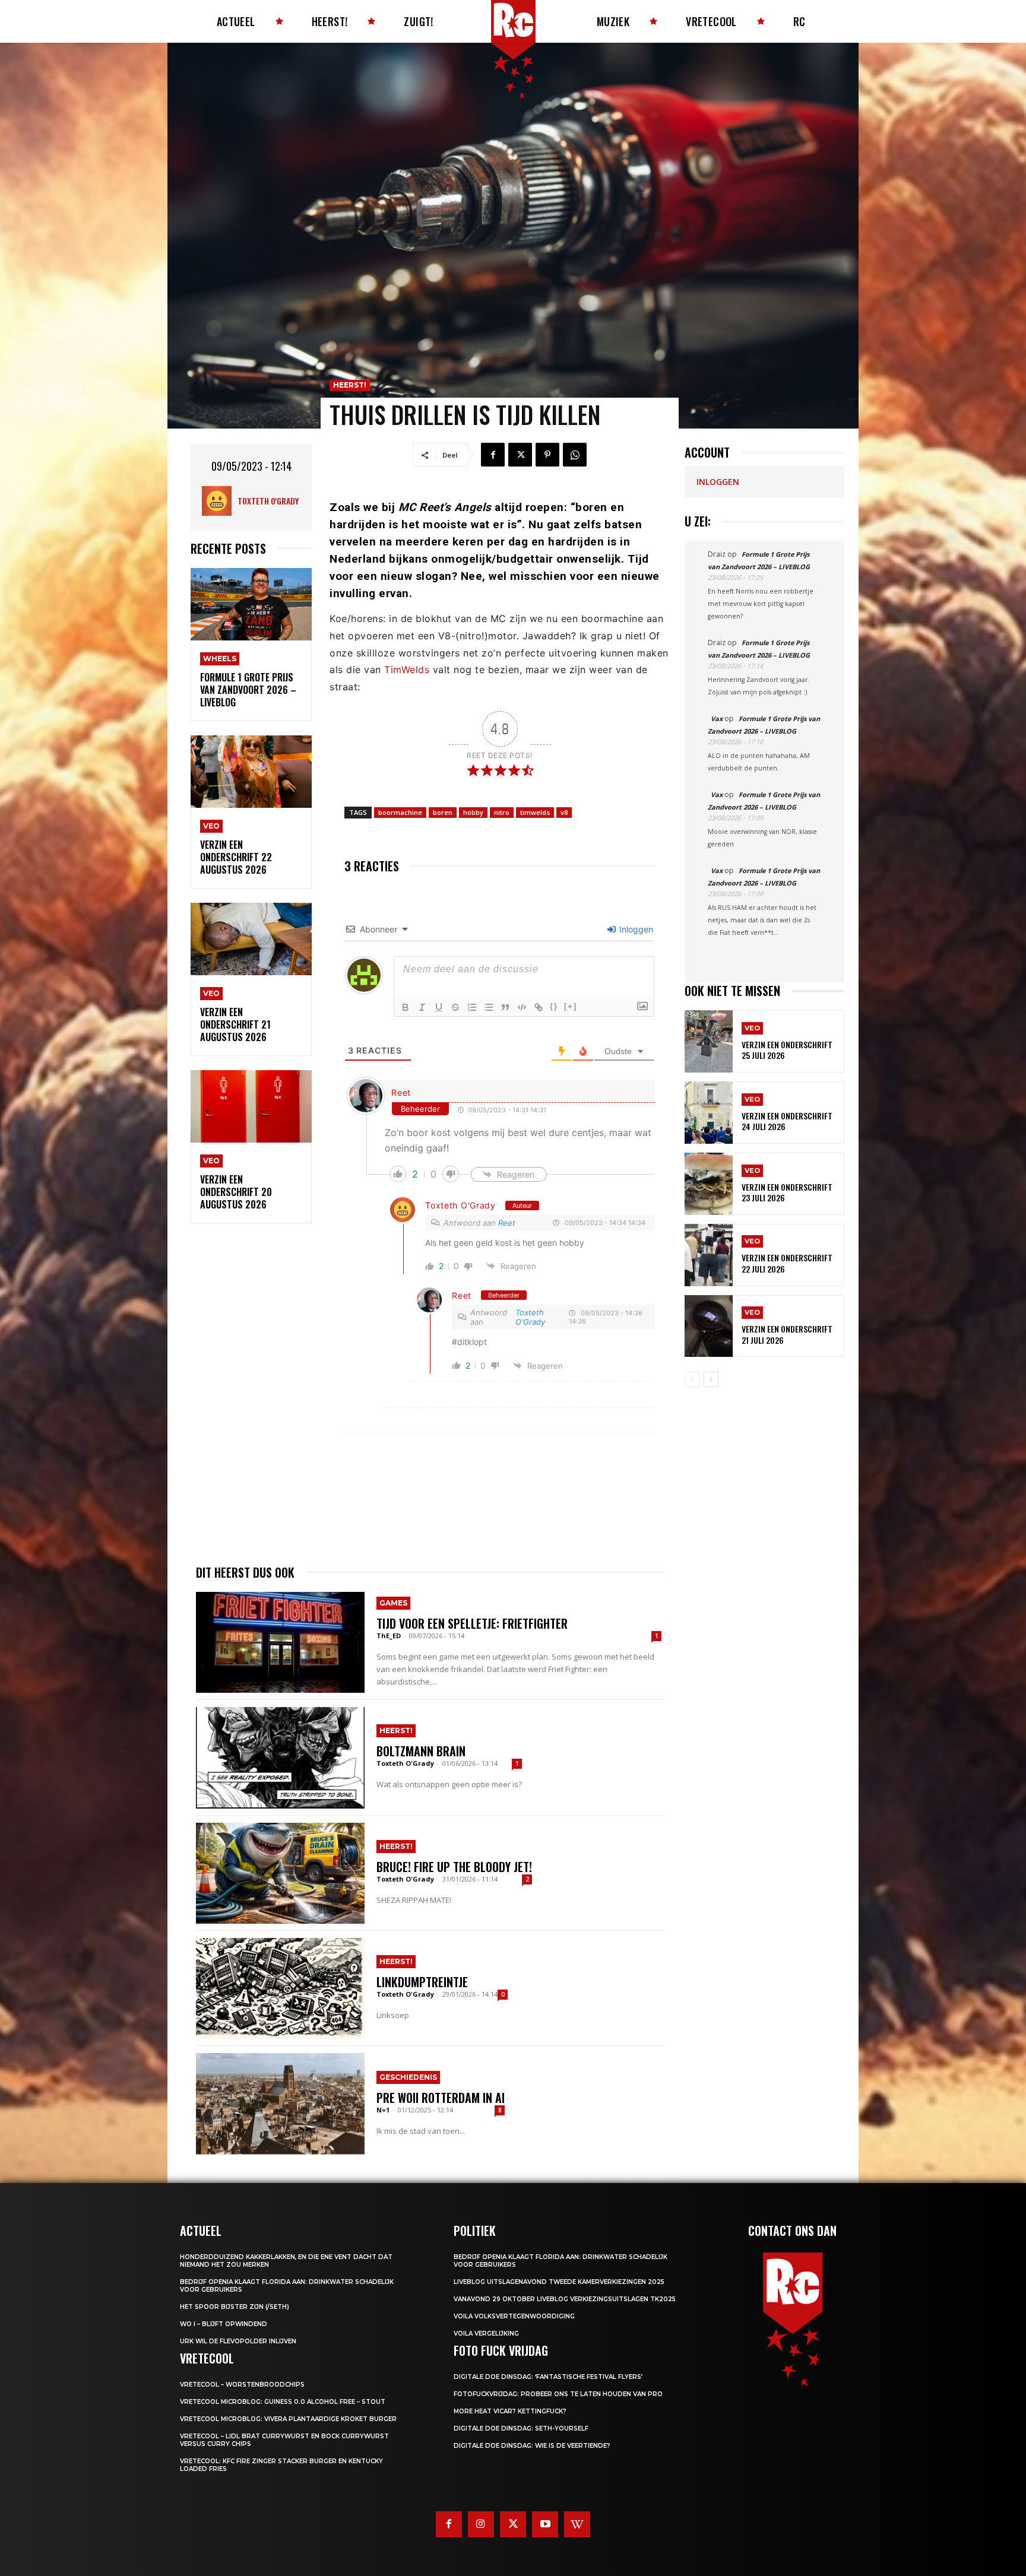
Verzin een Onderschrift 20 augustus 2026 (236, 1192)
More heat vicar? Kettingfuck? (510, 2411)
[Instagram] (481, 2524)
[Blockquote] (505, 1007)
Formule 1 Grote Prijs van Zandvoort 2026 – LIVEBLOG (248, 690)
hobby (473, 812)
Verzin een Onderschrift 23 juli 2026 (787, 1192)
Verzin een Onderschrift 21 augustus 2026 (235, 1024)
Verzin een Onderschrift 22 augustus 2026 (236, 857)
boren (443, 812)
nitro (502, 812)
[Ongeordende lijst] (489, 1007)
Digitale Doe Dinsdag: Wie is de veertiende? (532, 2446)
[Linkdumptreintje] (280, 1988)
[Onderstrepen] (439, 1007)
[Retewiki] (577, 2524)
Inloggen (635, 929)
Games (393, 1603)
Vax (717, 718)
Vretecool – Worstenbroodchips (242, 2385)
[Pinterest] (547, 455)
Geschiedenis (408, 2077)
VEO (211, 826)
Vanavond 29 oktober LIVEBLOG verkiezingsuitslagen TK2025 (565, 2299)
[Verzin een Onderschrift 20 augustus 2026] (251, 1107)
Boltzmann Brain (421, 1751)
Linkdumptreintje (422, 1982)
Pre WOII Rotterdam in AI (441, 2098)
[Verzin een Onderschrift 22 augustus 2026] (251, 772)
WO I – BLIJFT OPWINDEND (224, 2324)
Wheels (220, 659)
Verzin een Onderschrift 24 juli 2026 (787, 1121)
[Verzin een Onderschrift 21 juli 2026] (709, 1326)
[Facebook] (493, 455)
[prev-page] (692, 1379)
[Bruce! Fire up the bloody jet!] (280, 1873)
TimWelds (407, 670)
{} (554, 1006)
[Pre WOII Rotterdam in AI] (280, 2104)
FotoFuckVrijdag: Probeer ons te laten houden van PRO (558, 2394)
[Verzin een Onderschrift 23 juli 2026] (709, 1184)
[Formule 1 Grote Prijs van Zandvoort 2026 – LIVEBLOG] (251, 605)
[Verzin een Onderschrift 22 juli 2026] (709, 1255)
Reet (401, 1092)
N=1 (383, 2110)
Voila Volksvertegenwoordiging (514, 2316)
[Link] (539, 1007)
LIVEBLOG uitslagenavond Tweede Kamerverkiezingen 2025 (559, 2282)
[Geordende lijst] (472, 1007)
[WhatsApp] (575, 455)
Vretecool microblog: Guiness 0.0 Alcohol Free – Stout (283, 2402)
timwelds (535, 812)
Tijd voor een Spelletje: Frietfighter (472, 1623)
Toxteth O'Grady (268, 501)
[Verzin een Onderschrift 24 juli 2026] (709, 1113)
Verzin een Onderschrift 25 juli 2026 (787, 1050)
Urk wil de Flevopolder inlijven (238, 2341)
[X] (520, 455)
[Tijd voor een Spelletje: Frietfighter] (280, 1642)
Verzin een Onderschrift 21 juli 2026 (787, 1334)
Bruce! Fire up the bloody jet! (454, 1867)
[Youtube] (545, 2524)
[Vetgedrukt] (406, 1007)
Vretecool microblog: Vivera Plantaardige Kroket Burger (288, 2419)
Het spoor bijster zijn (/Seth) (235, 2307)
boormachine (400, 812)
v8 (564, 812)
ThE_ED (389, 1636)
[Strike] (455, 1007)
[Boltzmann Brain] (280, 1757)
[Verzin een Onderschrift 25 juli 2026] (709, 1041)
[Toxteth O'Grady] (220, 501)
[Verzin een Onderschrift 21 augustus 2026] (251, 939)
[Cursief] (422, 1007)
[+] (571, 1006)
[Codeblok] (522, 1007)
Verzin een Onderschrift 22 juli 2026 (787, 1263)
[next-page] (711, 1379)
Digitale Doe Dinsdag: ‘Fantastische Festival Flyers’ (548, 2377)
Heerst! (350, 385)
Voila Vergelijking (486, 2334)
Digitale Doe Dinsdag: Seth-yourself (521, 2429)
